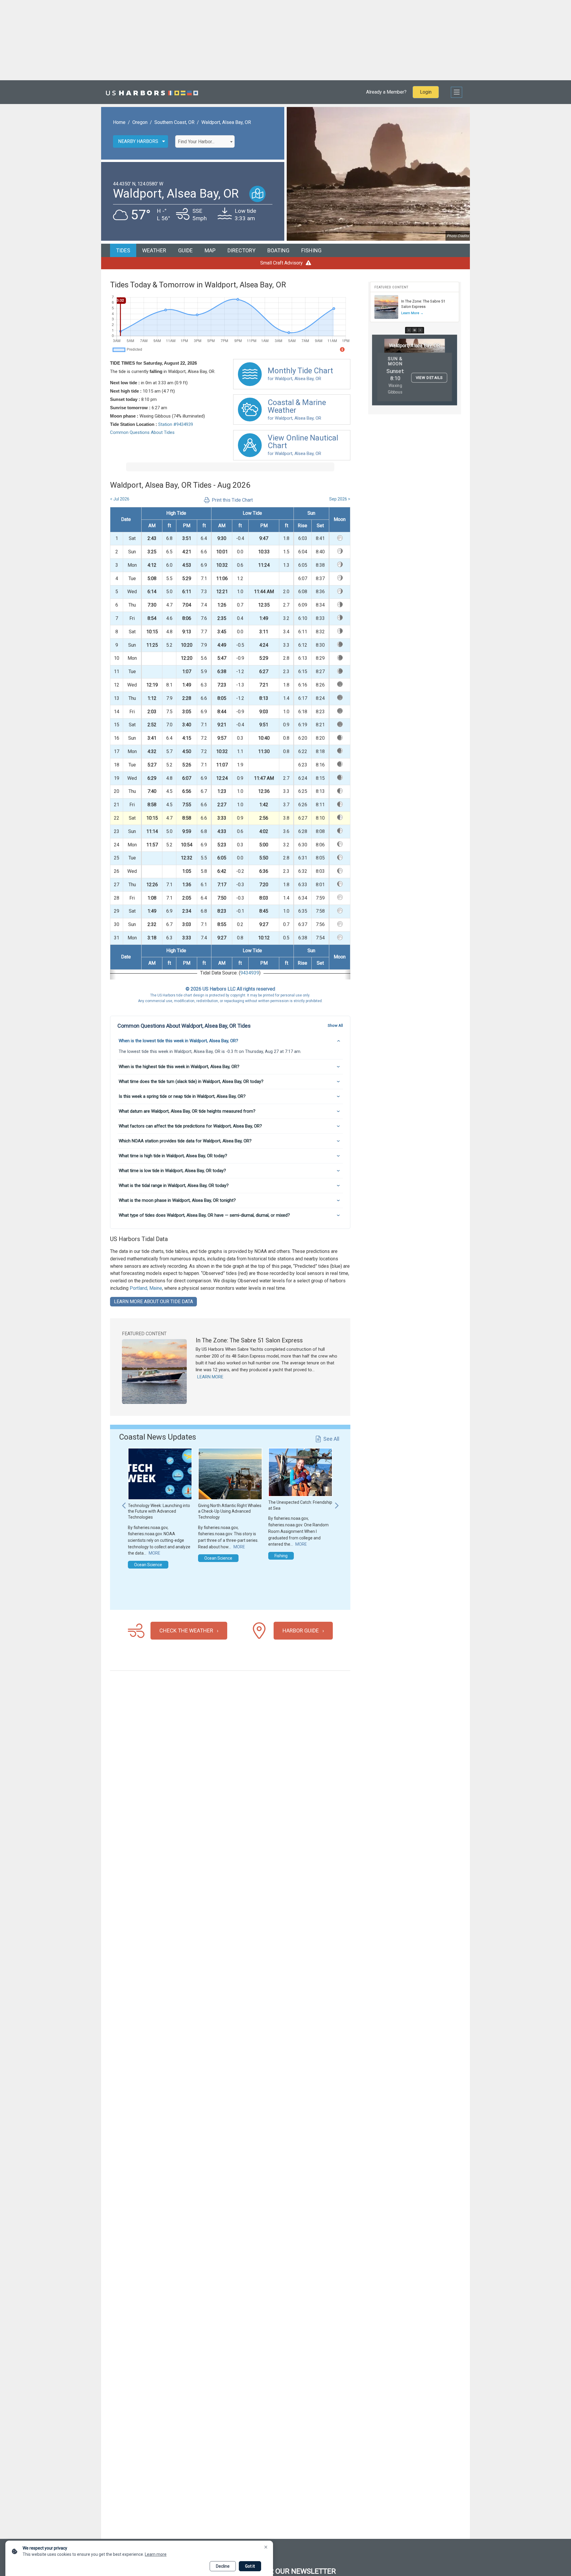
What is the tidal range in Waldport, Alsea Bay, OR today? (174, 1185)
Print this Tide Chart (232, 500)
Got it (250, 2566)
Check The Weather (186, 1631)
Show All (335, 1025)
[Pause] (415, 330)
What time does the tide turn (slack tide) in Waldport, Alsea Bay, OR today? (191, 1081)
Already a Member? (386, 92)
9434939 (250, 973)
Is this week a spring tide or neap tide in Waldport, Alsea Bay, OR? (182, 1096)
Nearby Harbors (138, 141)
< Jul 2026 (120, 499)
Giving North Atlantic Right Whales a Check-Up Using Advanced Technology (230, 1511)
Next (337, 1503)
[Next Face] (420, 330)
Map (210, 250)
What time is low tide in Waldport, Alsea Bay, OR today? (172, 1171)
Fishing (311, 250)
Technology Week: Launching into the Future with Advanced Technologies (159, 1511)
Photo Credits (458, 236)
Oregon (140, 122)
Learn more (156, 2554)
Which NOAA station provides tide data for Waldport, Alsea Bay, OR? (185, 1141)
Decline (223, 2566)
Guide (185, 250)
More (154, 1553)
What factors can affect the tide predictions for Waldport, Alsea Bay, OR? (190, 1126)
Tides (123, 250)
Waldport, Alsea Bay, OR (226, 122)
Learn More (210, 1377)
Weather (154, 250)
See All (331, 1439)
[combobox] (205, 141)
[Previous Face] (409, 330)
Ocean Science (148, 1565)
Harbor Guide (301, 1631)
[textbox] (205, 142)
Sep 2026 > (340, 499)
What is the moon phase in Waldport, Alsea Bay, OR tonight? (177, 1200)
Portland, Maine (146, 1288)
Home (119, 122)
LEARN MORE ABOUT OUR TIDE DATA (153, 1302)
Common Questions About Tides (142, 432)
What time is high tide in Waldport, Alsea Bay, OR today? (173, 1156)
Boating (278, 250)
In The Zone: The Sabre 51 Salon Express (249, 1340)
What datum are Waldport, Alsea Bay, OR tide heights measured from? (187, 1111)
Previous (124, 1503)
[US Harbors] (152, 92)
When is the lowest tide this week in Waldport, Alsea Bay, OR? (178, 1041)
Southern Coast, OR (174, 122)
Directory (241, 250)
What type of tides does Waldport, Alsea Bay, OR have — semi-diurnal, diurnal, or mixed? (204, 1215)
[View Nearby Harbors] (257, 194)
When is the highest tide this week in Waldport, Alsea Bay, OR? (179, 1067)
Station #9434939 (176, 424)
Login (426, 92)
